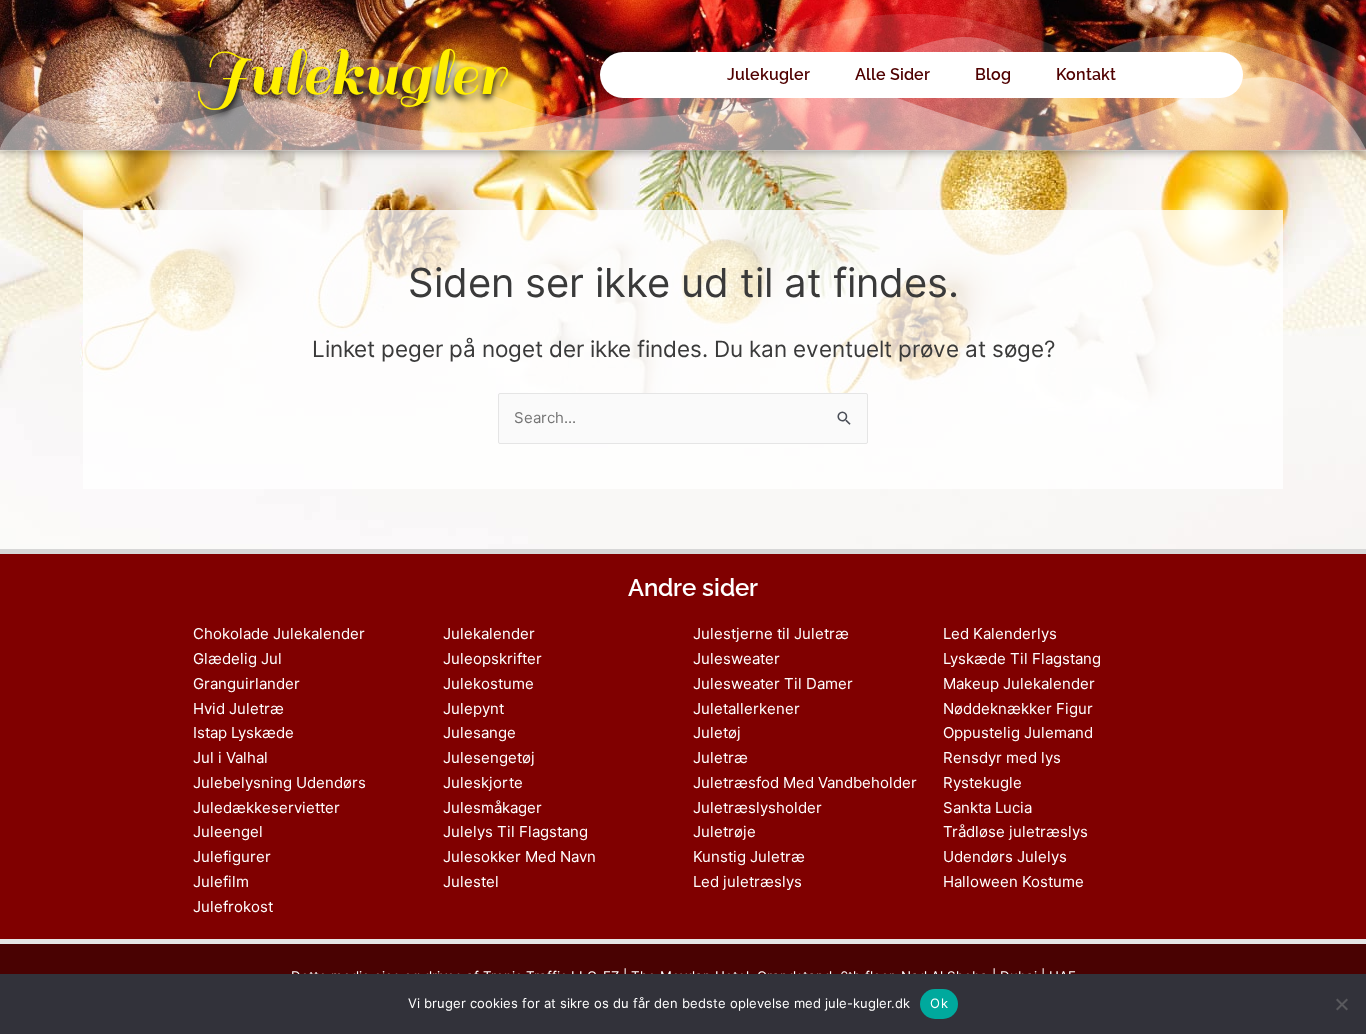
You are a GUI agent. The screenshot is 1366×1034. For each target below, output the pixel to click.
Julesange (479, 732)
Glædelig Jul (237, 658)
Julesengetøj (489, 757)
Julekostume (488, 683)
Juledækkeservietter (266, 807)
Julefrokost (233, 906)
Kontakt (1086, 74)
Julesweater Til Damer (773, 683)
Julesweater (736, 658)
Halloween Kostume (1013, 881)
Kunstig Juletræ (749, 856)
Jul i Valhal (230, 757)
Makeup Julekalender (1019, 683)
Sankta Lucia (987, 807)
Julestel (471, 881)
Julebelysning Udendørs (279, 782)
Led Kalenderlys (1000, 633)
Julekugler (351, 74)
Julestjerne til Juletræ (771, 633)
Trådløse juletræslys (1015, 831)
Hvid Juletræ (238, 708)
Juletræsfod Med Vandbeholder (805, 782)
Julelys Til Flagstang (515, 831)
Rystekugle (982, 782)
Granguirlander (246, 683)
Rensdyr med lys (1002, 757)
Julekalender (489, 633)
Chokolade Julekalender (279, 633)
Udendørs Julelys (1005, 856)
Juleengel (228, 831)
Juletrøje (724, 831)
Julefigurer (232, 856)
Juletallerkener (746, 708)
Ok (939, 1003)
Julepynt (473, 708)
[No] (1341, 1004)
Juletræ (720, 757)
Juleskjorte (483, 782)
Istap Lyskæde (243, 732)
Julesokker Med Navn (519, 856)
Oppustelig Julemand (1018, 732)
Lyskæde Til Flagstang (1022, 658)
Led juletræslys (747, 881)
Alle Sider (892, 74)
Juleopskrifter (492, 658)
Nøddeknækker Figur (1018, 708)
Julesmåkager (492, 807)
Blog (993, 74)
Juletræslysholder (757, 807)
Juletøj (717, 732)
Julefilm (221, 881)
